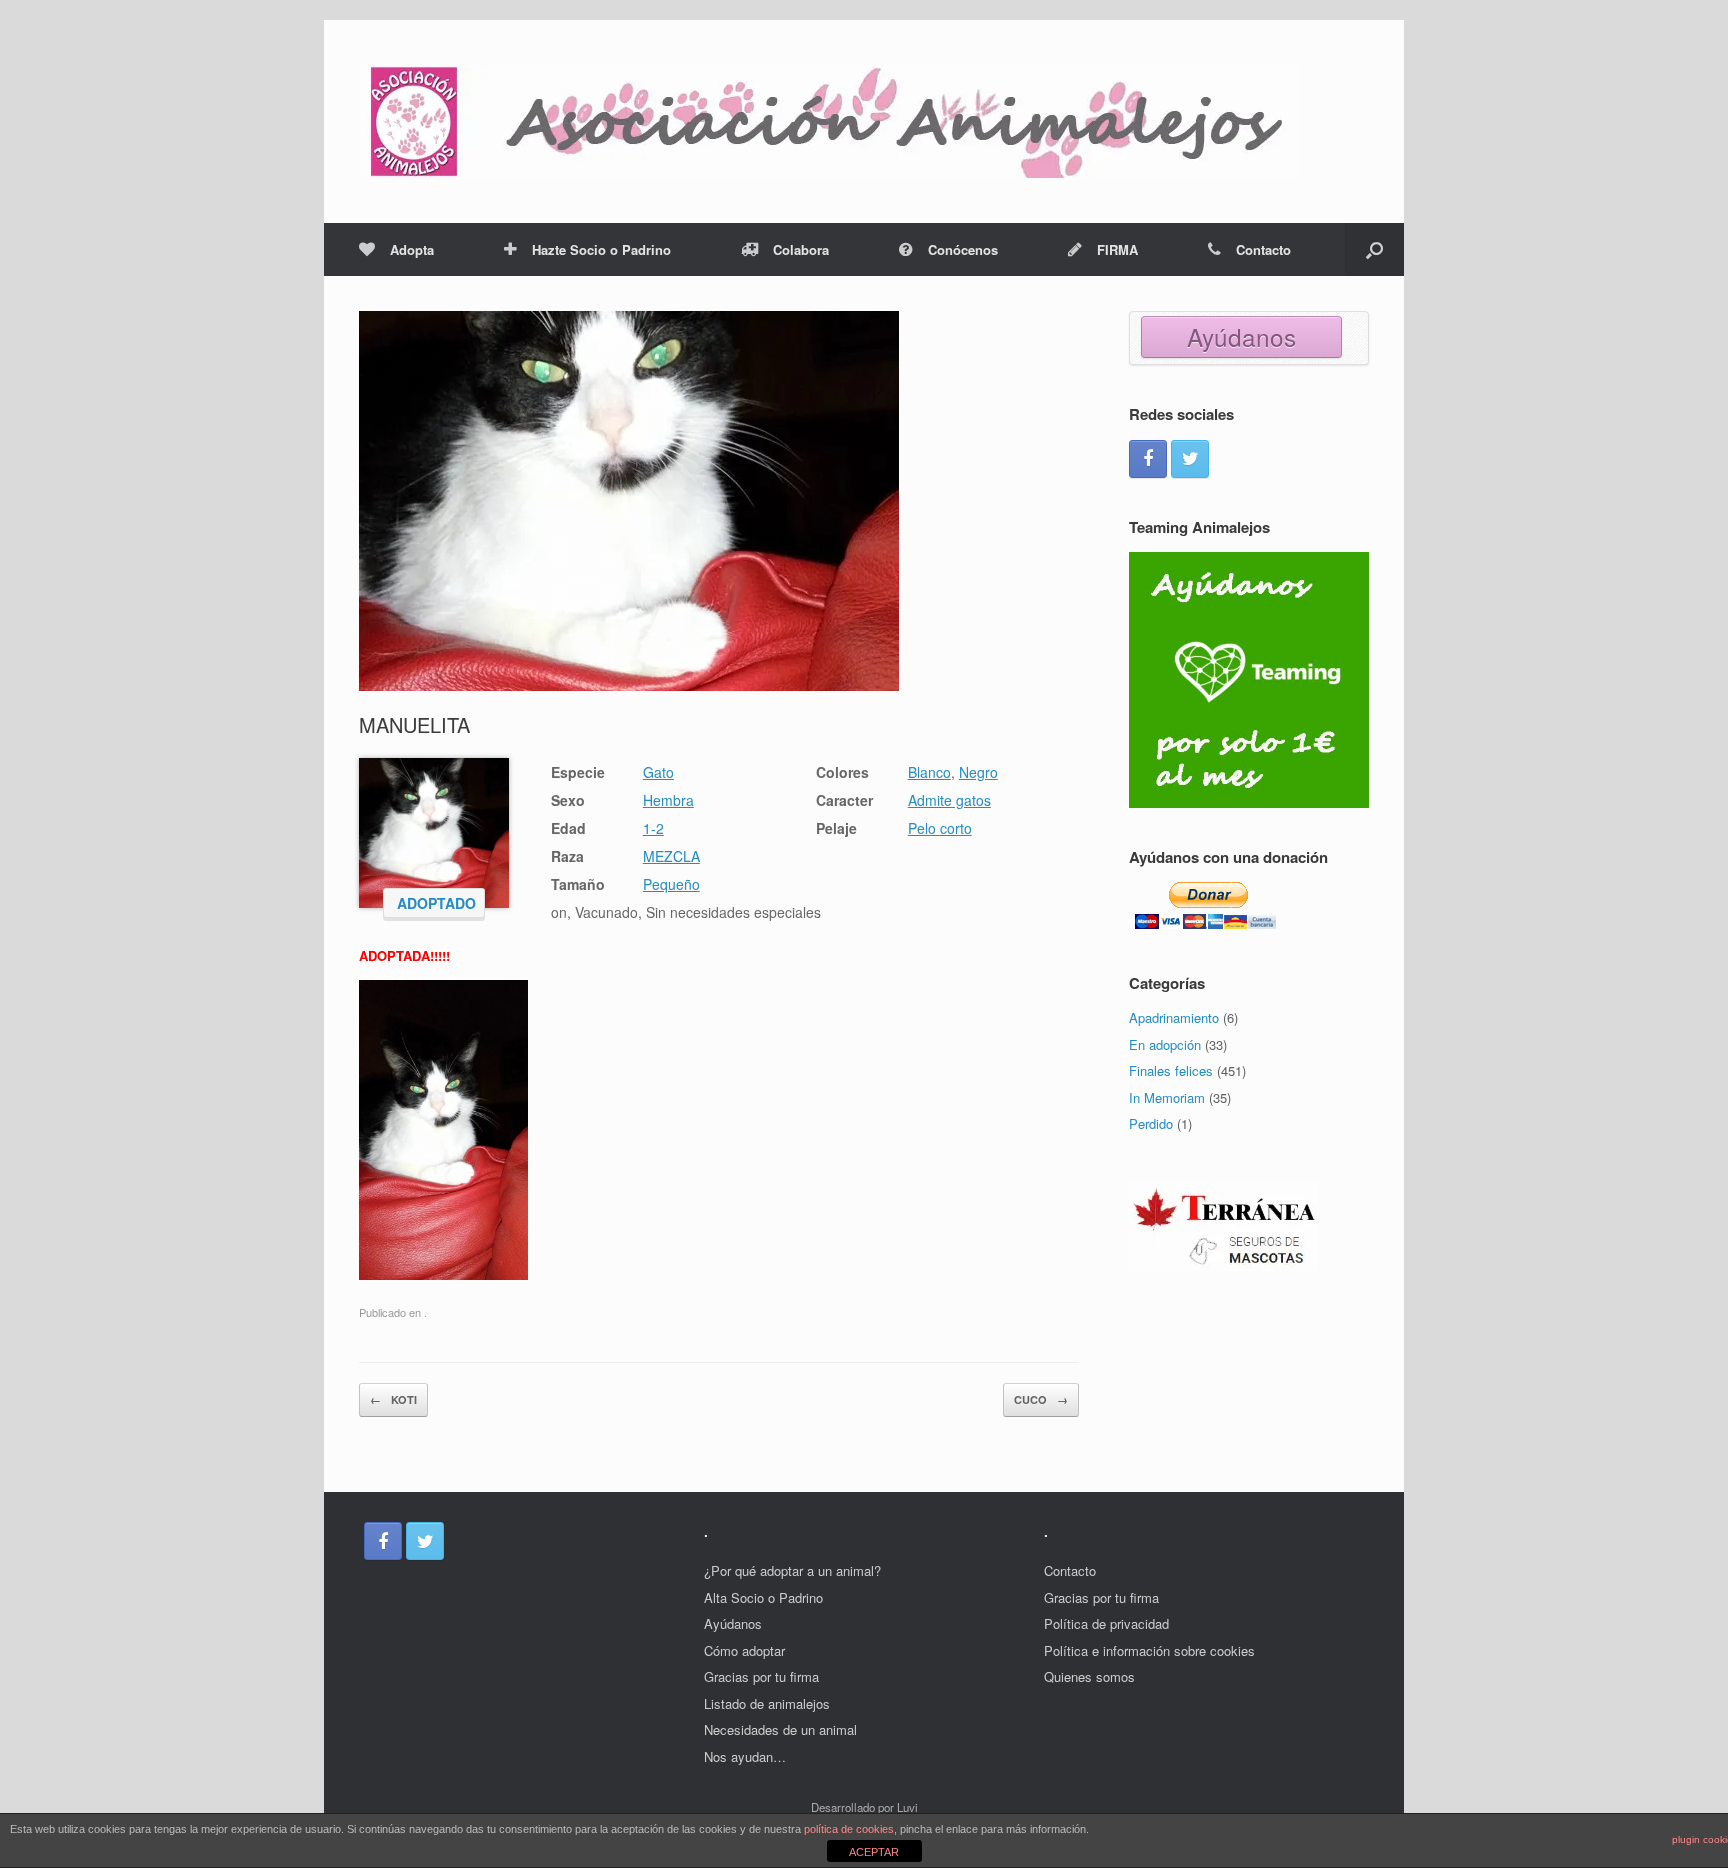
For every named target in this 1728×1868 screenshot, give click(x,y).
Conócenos (963, 249)
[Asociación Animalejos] (829, 121)
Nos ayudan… (745, 1756)
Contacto (1263, 249)
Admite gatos (949, 800)
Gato (658, 772)
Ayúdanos (1241, 336)
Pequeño (671, 884)
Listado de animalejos (767, 1703)
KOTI (393, 1399)
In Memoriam (1167, 1097)
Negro (978, 772)
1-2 (653, 828)
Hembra (668, 800)
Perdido (1151, 1123)
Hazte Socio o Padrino (601, 249)
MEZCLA (671, 856)
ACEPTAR (874, 1852)
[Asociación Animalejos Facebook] (1148, 459)
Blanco (929, 772)
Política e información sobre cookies (1149, 1650)
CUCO (1041, 1399)
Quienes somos (1089, 1676)
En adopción (1165, 1044)
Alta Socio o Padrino (763, 1597)
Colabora (801, 249)
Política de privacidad (1106, 1623)
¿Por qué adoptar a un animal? (792, 1570)
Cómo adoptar (744, 1650)
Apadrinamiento (1174, 1017)
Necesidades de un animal (780, 1729)
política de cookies (849, 1829)
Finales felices (1171, 1070)
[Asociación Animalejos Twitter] (1190, 459)
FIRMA (1117, 249)
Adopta (412, 249)
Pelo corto (940, 828)
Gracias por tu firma (761, 1676)
